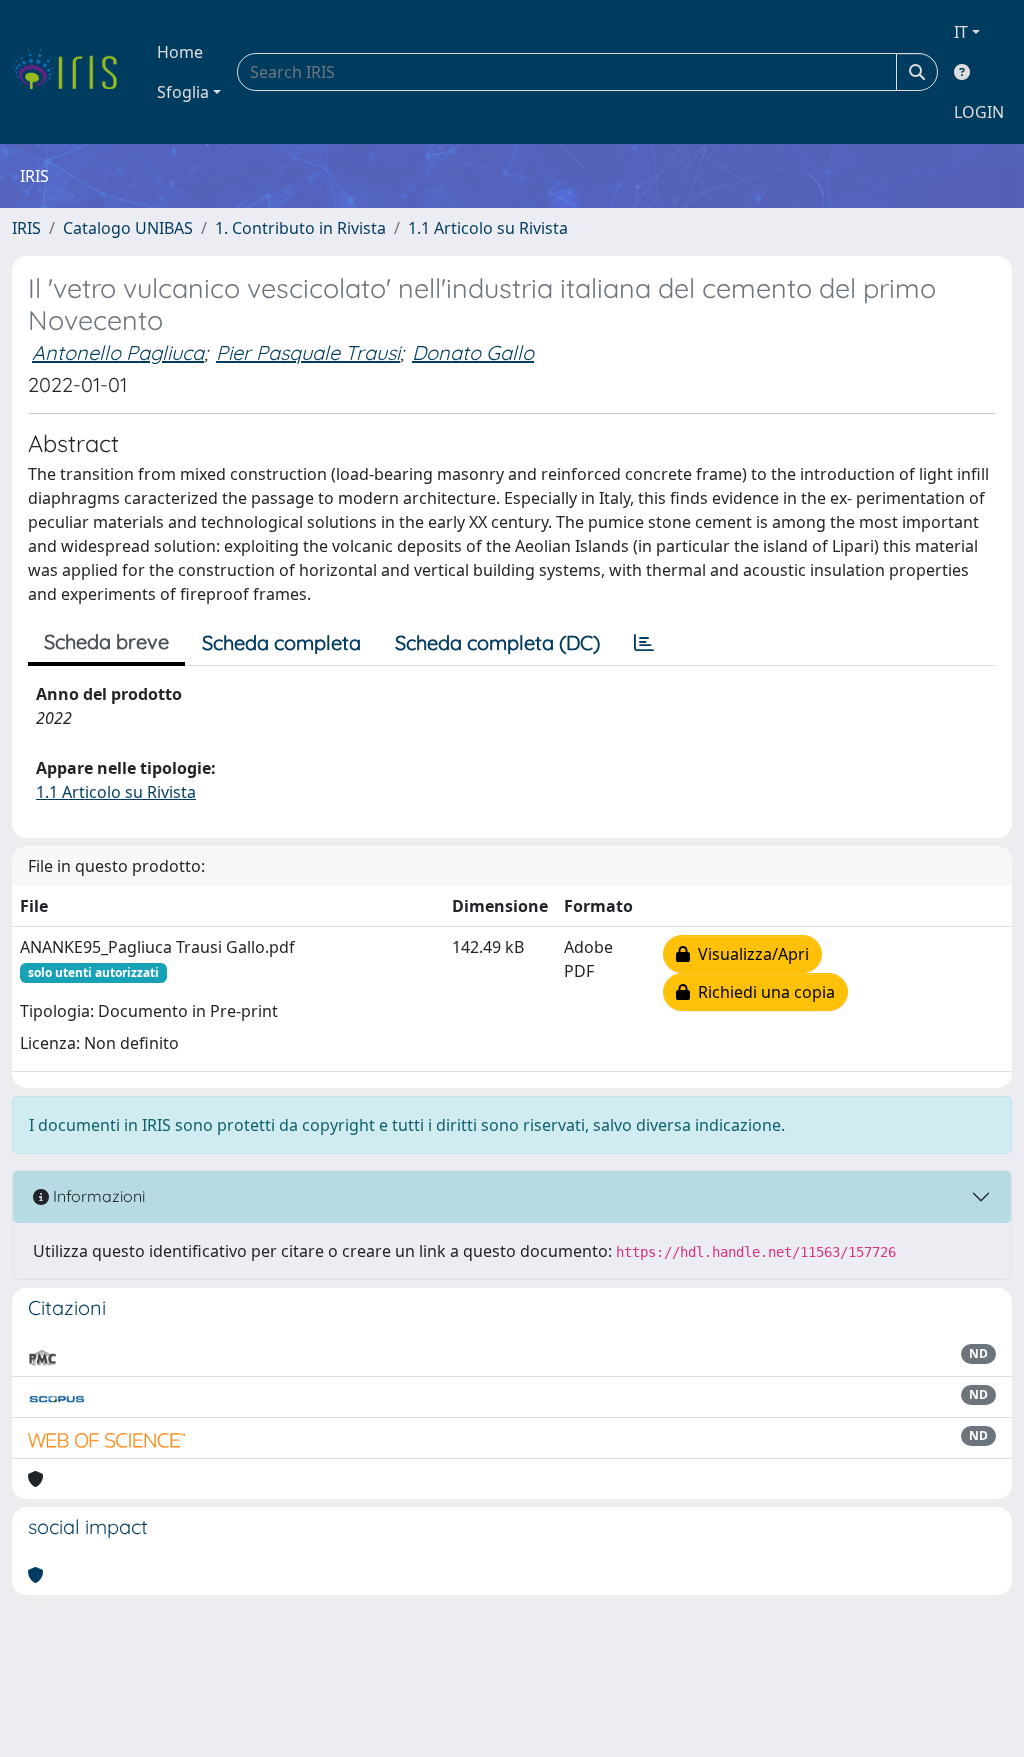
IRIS (26, 228)
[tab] (644, 643)
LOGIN (979, 112)
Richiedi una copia (762, 992)
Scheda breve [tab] (106, 641)
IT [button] (961, 32)
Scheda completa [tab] (281, 642)
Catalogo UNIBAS (128, 228)
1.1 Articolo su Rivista (488, 228)
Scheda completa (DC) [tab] (497, 642)
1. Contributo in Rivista (300, 228)
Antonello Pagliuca (118, 352)
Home (180, 52)
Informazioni (97, 1196)
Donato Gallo (473, 352)
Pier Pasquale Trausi (308, 352)
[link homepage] (72, 72)
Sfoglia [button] (183, 92)
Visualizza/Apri (749, 954)
